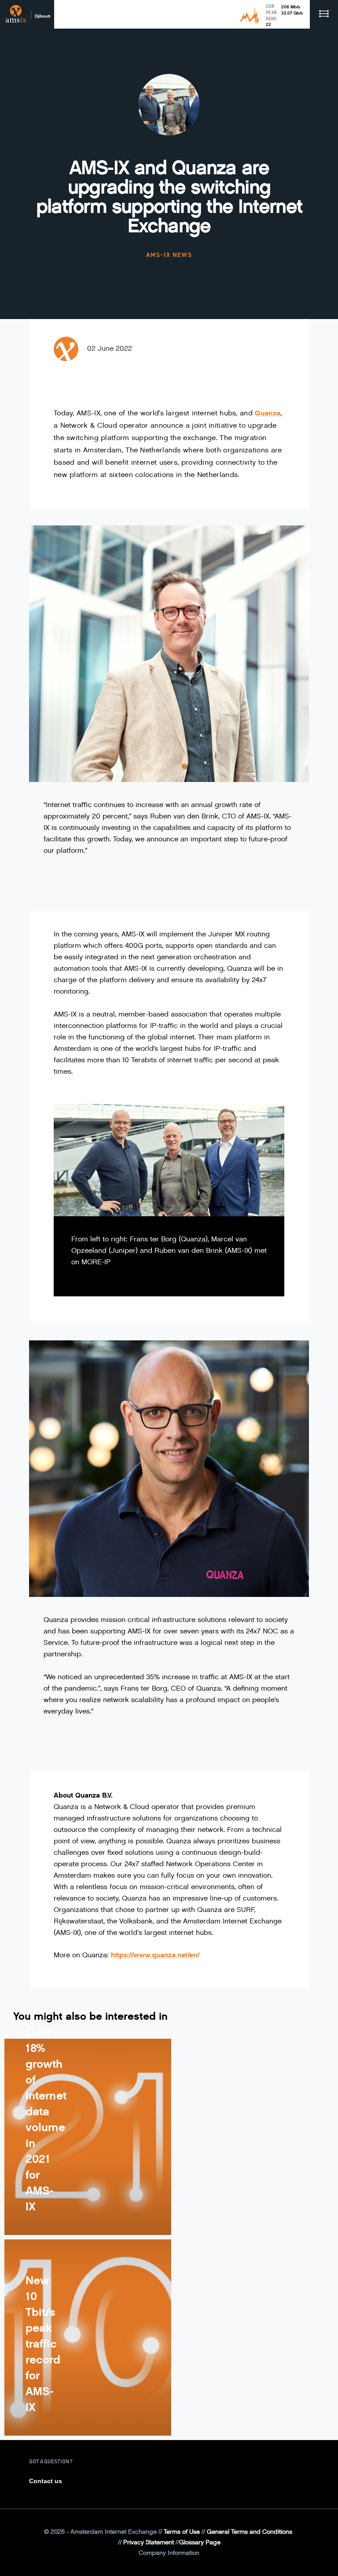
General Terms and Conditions (250, 2532)
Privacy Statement (149, 2542)
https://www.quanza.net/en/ (155, 1955)
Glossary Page (200, 2542)
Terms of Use (182, 2532)
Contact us (46, 2481)
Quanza (268, 413)
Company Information (169, 2553)
